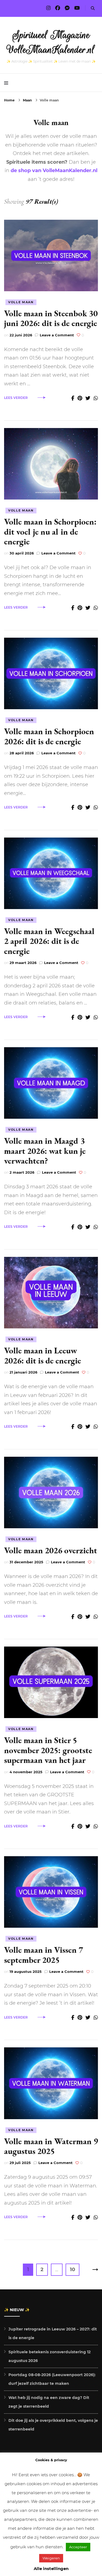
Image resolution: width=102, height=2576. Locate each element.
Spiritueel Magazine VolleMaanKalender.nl (51, 42)
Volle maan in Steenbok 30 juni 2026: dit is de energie (51, 318)
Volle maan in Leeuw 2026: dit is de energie (43, 1355)
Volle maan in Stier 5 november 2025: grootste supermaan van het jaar (48, 1750)
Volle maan (21, 302)
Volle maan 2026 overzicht (51, 1550)
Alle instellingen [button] (51, 2569)
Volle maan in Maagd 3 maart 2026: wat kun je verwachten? (45, 1151)
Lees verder (16, 398)
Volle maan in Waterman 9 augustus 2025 (51, 2146)
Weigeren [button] (51, 2558)
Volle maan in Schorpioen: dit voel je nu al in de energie (50, 531)
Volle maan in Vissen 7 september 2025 (44, 1955)
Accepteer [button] (78, 2547)
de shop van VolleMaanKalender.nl (54, 171)
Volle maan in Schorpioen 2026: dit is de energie (49, 736)
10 (75, 2269)
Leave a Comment (57, 335)
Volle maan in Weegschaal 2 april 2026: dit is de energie (49, 941)
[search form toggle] (93, 8)
